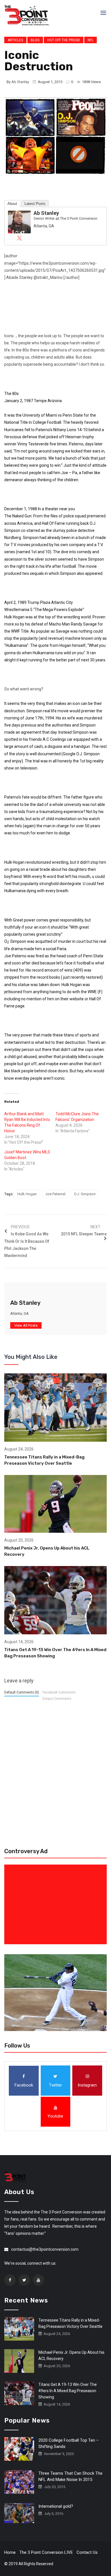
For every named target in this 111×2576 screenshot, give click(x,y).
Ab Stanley (20, 82)
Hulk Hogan (27, 1194)
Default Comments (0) (22, 1692)
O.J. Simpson (85, 1194)
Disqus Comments (57, 1699)
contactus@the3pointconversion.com (45, 2249)
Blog (35, 40)
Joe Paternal (55, 1194)
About (12, 204)
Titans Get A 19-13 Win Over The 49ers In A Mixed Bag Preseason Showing (68, 2391)
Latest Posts (35, 204)
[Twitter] (19, 238)
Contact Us (87, 2552)
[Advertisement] (57, 1904)
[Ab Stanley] (19, 222)
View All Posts (26, 1325)
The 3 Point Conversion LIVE (46, 2552)
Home (10, 2552)
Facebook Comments (59, 1692)
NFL (91, 40)
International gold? (56, 2506)
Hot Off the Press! (64, 40)
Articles (15, 40)
